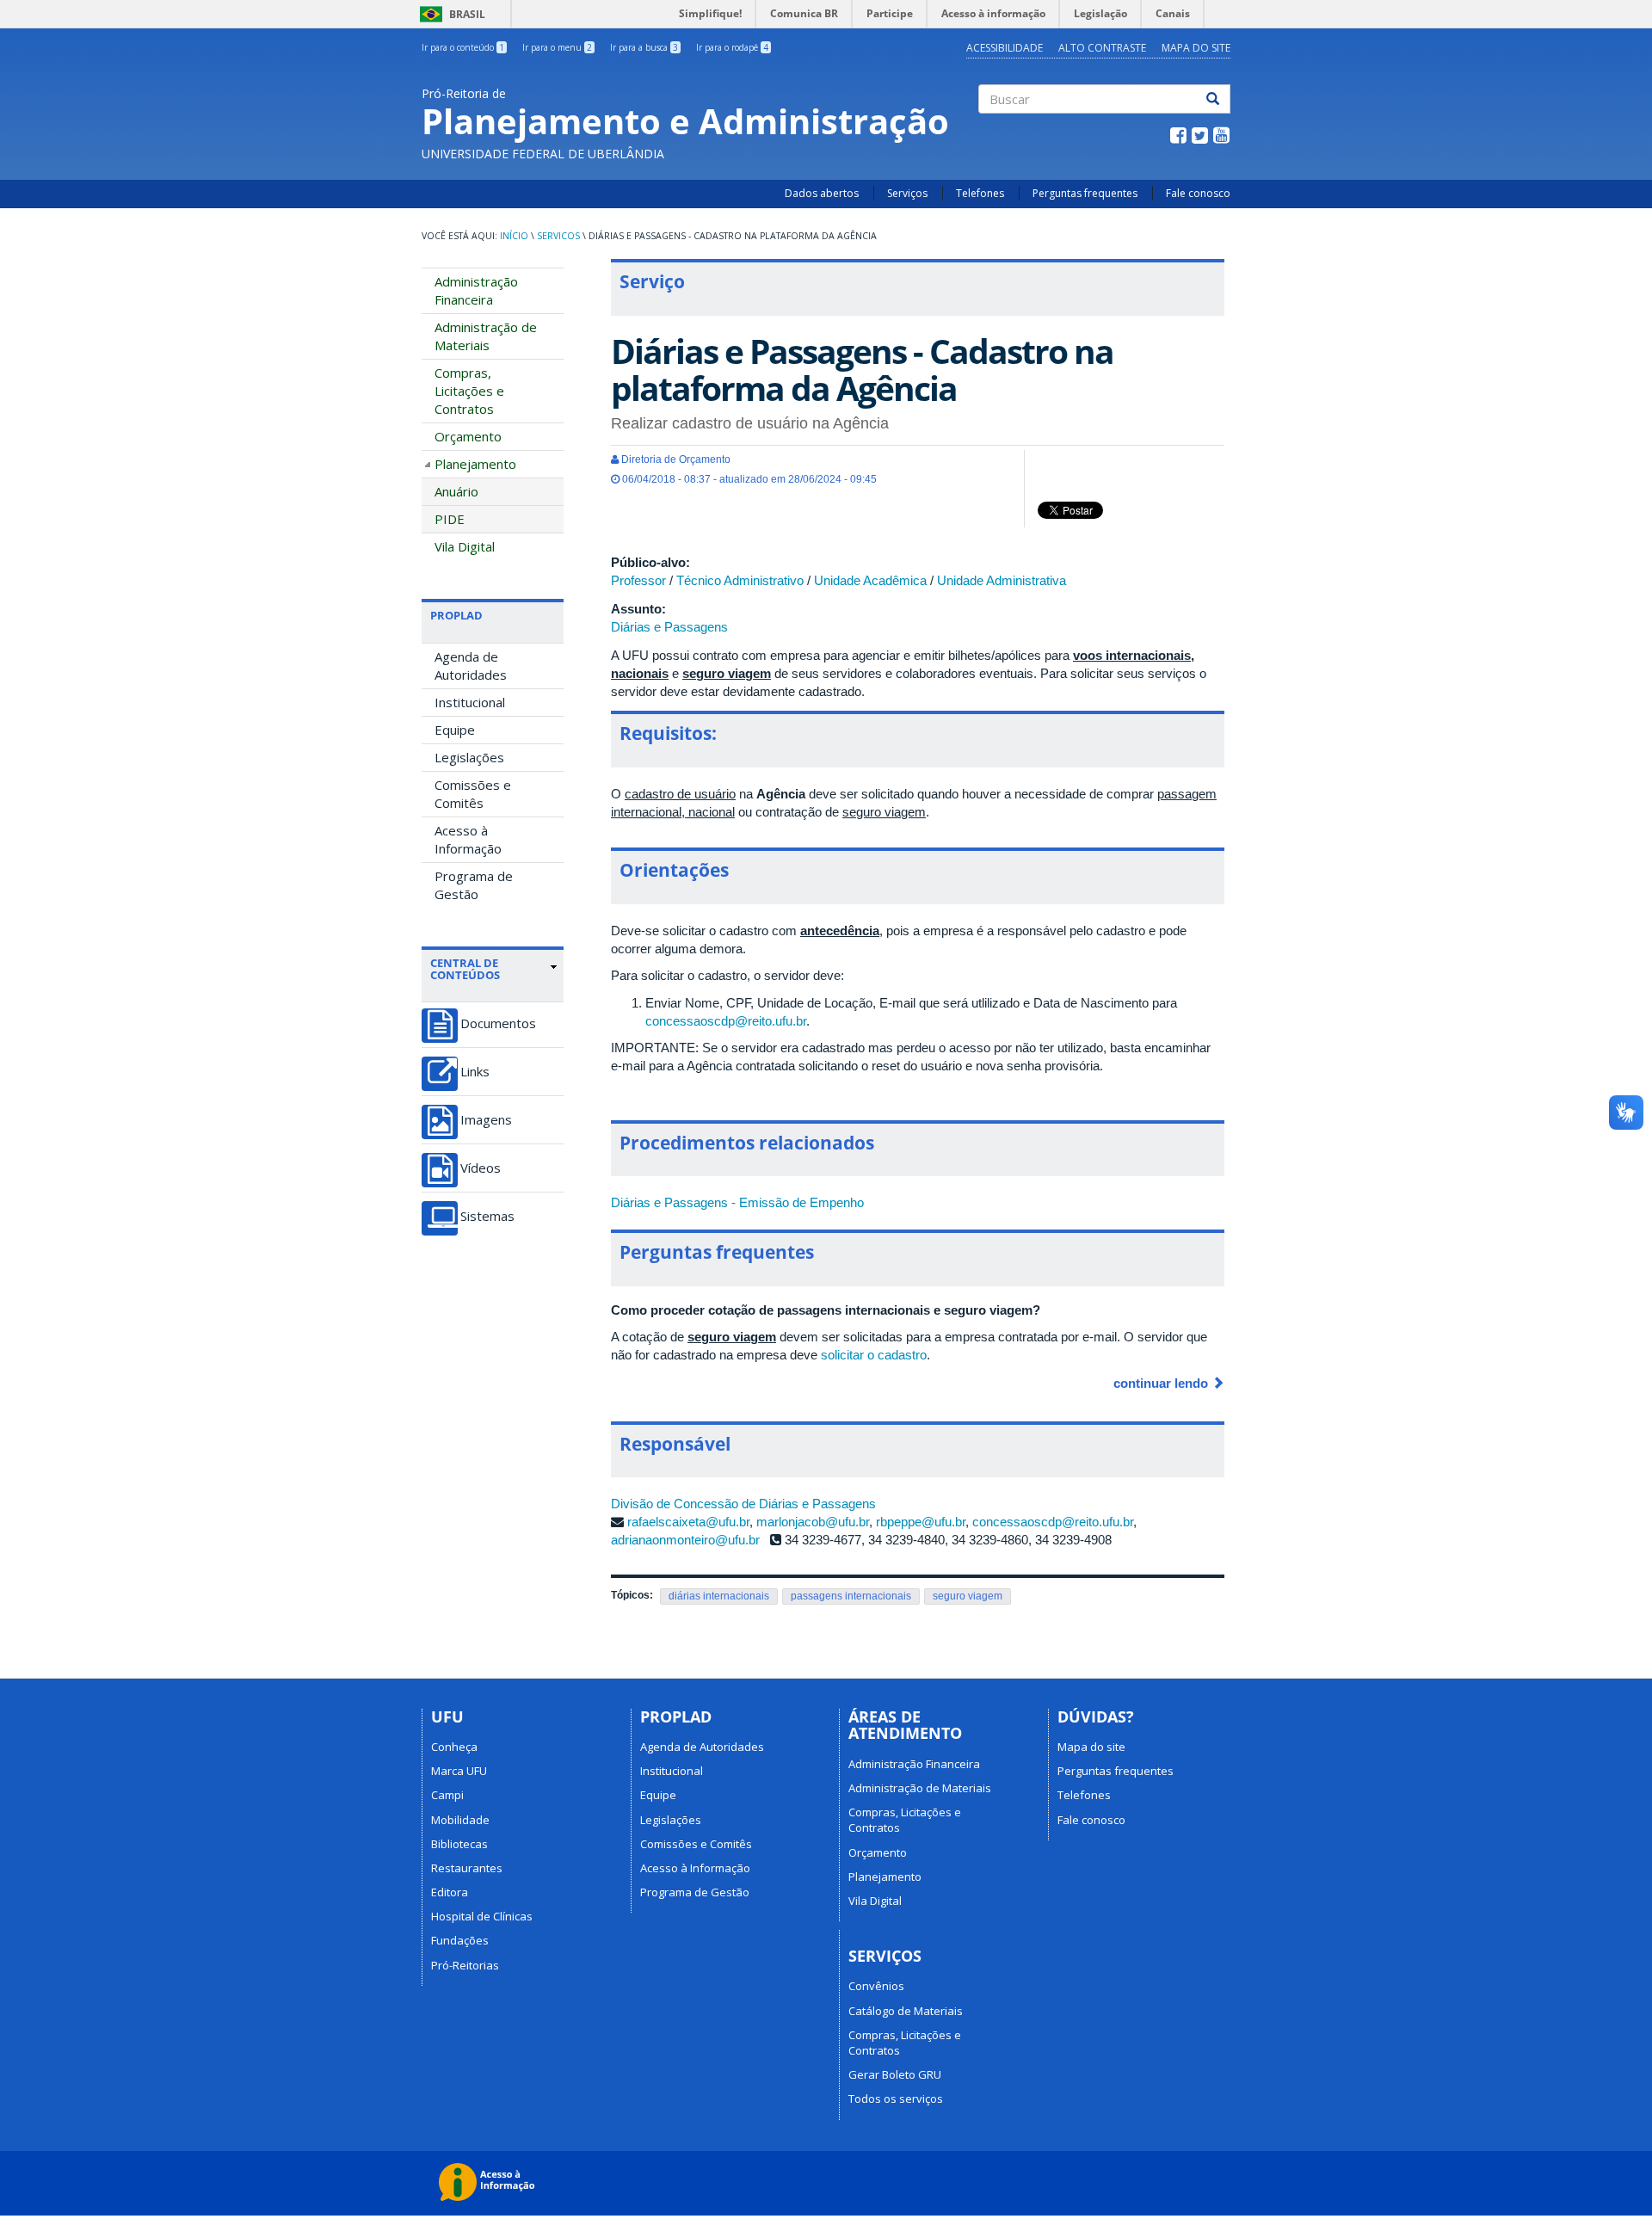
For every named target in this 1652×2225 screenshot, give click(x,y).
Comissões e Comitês (473, 794)
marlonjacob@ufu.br (813, 1522)
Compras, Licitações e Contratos (469, 391)
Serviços (907, 193)
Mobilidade (460, 1820)
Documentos (498, 1023)
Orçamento (468, 436)
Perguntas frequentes (1085, 193)
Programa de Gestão (474, 885)
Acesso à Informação (468, 839)
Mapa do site (1196, 48)
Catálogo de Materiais (906, 2011)
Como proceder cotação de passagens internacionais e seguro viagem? (826, 1310)
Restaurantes (467, 1868)
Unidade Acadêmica (870, 580)
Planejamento (475, 464)
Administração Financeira (476, 290)
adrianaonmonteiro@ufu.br (685, 1540)
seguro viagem (968, 1596)
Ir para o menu (557, 47)
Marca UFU (459, 1771)
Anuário (456, 491)
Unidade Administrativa (1002, 580)
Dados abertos (822, 193)
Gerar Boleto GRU (895, 2074)
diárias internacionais (719, 1596)
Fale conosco (1198, 193)
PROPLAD (456, 615)
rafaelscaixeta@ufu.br (688, 1522)
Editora (450, 1892)
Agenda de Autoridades (471, 666)
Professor (638, 580)
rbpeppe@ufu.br (921, 1522)
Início (514, 236)
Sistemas (487, 1216)
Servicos (558, 236)
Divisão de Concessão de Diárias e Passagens (743, 1504)
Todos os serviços (896, 2099)
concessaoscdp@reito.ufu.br (726, 1021)
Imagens (486, 1120)
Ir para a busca (644, 47)
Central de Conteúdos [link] (465, 969)
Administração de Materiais (486, 336)
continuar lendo (1162, 1383)
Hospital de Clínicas (482, 1916)
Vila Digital (465, 546)
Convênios (876, 1986)
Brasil (450, 14)
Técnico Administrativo (740, 580)
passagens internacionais (851, 1596)
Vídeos (481, 1168)
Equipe (455, 730)
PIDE (450, 519)
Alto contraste (1102, 48)
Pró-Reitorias (465, 1965)
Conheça (454, 1747)
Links (475, 1072)
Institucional (470, 702)
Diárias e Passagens (669, 627)
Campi (447, 1795)
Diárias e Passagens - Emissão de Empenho (737, 1202)
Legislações (469, 757)
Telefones (980, 193)
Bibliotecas (459, 1844)
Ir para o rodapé (732, 47)
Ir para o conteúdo (463, 47)
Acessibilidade (1005, 48)
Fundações (460, 1940)
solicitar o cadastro (874, 1355)
